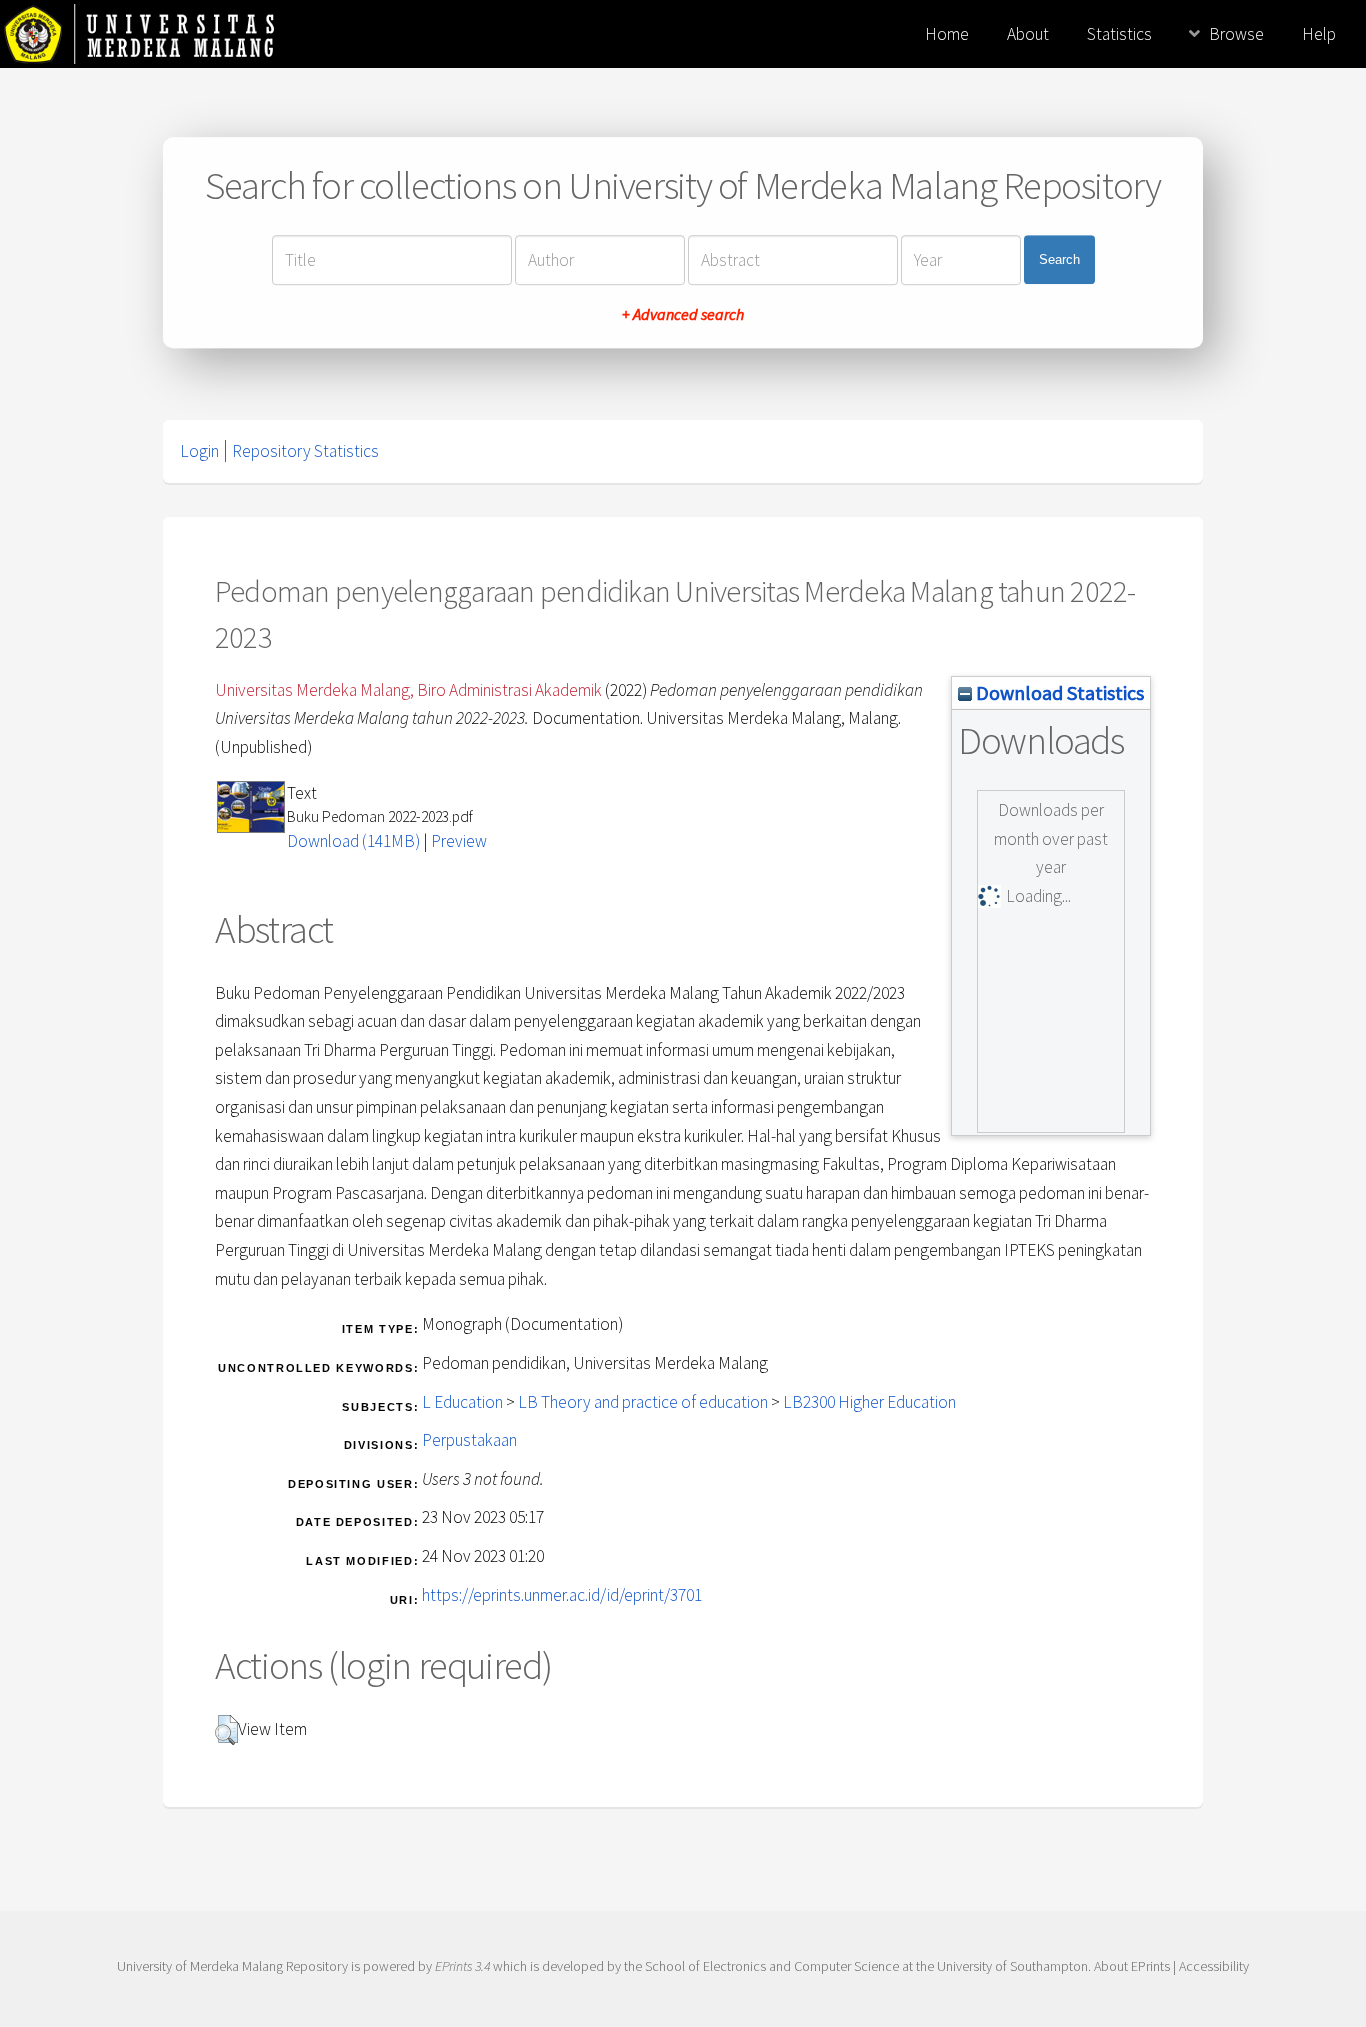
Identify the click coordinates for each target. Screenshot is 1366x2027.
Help (1319, 34)
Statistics (1119, 34)
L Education (462, 1402)
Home (947, 34)
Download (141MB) (353, 841)
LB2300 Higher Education (869, 1402)
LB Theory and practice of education (643, 1402)
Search (1059, 259)
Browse (1236, 34)
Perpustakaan (469, 1440)
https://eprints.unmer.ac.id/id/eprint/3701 (562, 1595)
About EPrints (1132, 1966)
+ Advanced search (683, 314)
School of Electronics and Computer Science (772, 1966)
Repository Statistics (305, 451)
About (1028, 34)
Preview (459, 841)
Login (199, 451)
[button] (226, 1730)
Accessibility (1214, 1966)
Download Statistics (1058, 692)
